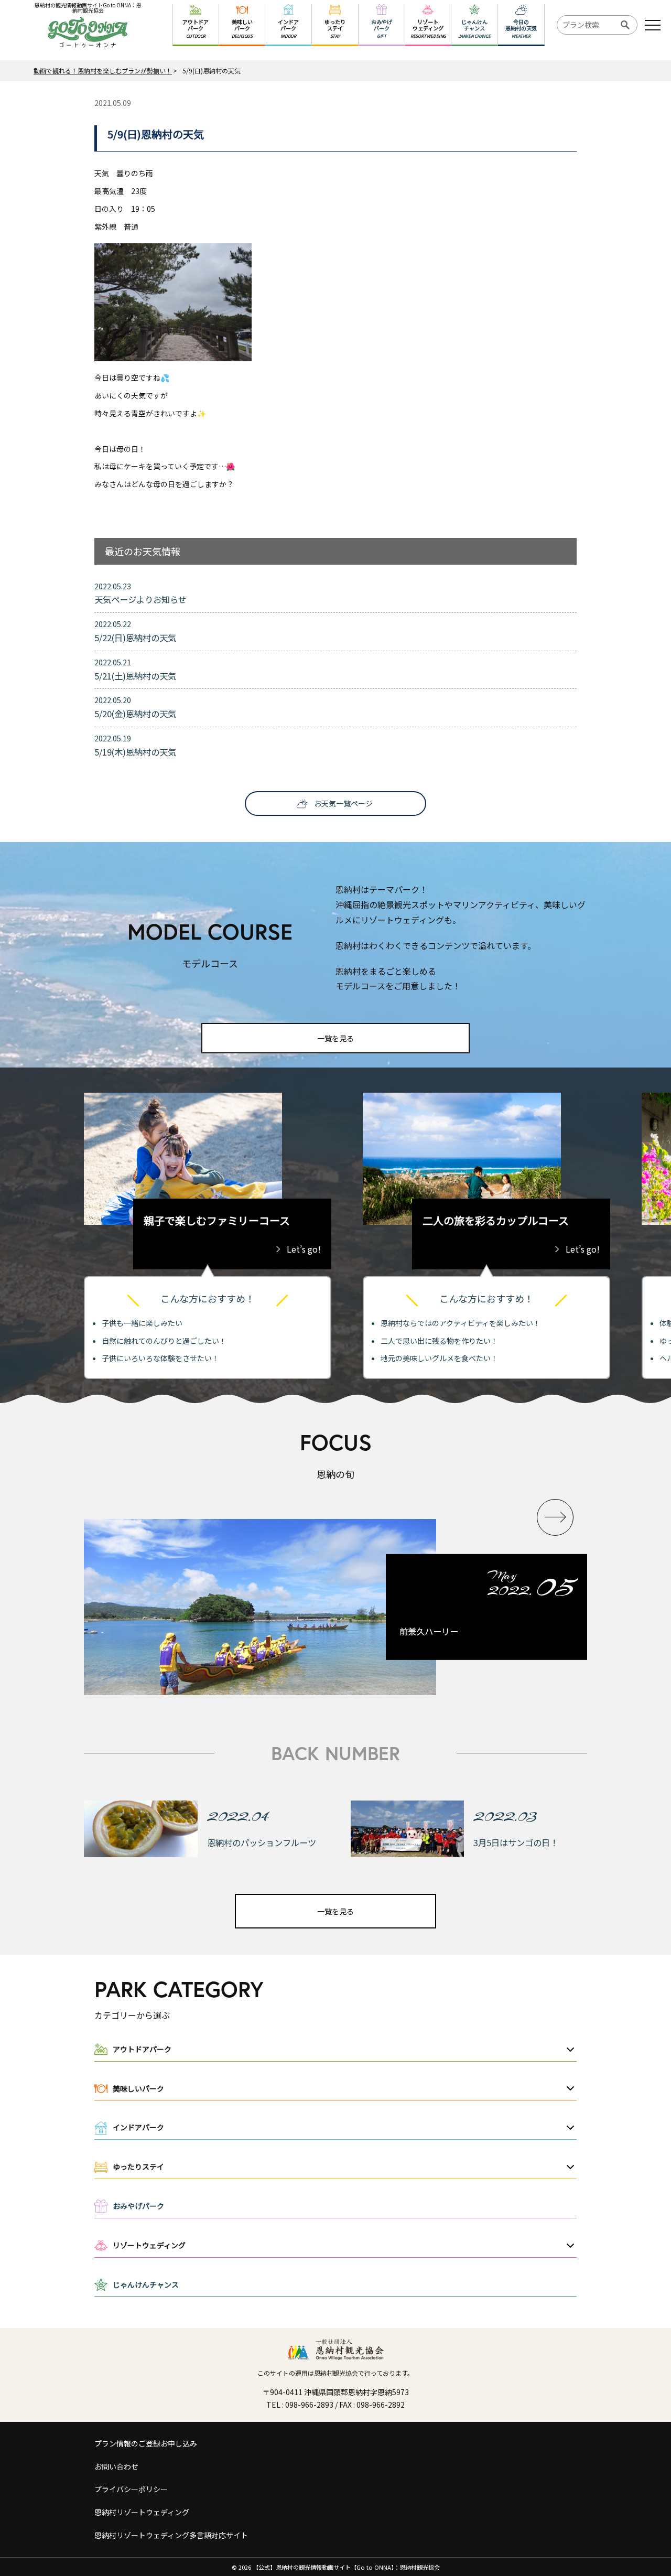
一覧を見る (335, 1038)
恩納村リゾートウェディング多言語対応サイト (171, 2535)
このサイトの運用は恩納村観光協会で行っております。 (335, 2373)
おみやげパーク (138, 2206)
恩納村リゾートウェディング (142, 2512)
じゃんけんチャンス (146, 2284)
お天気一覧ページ (343, 803)
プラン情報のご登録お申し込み (146, 2443)
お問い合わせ (116, 2466)
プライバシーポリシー (131, 2489)
